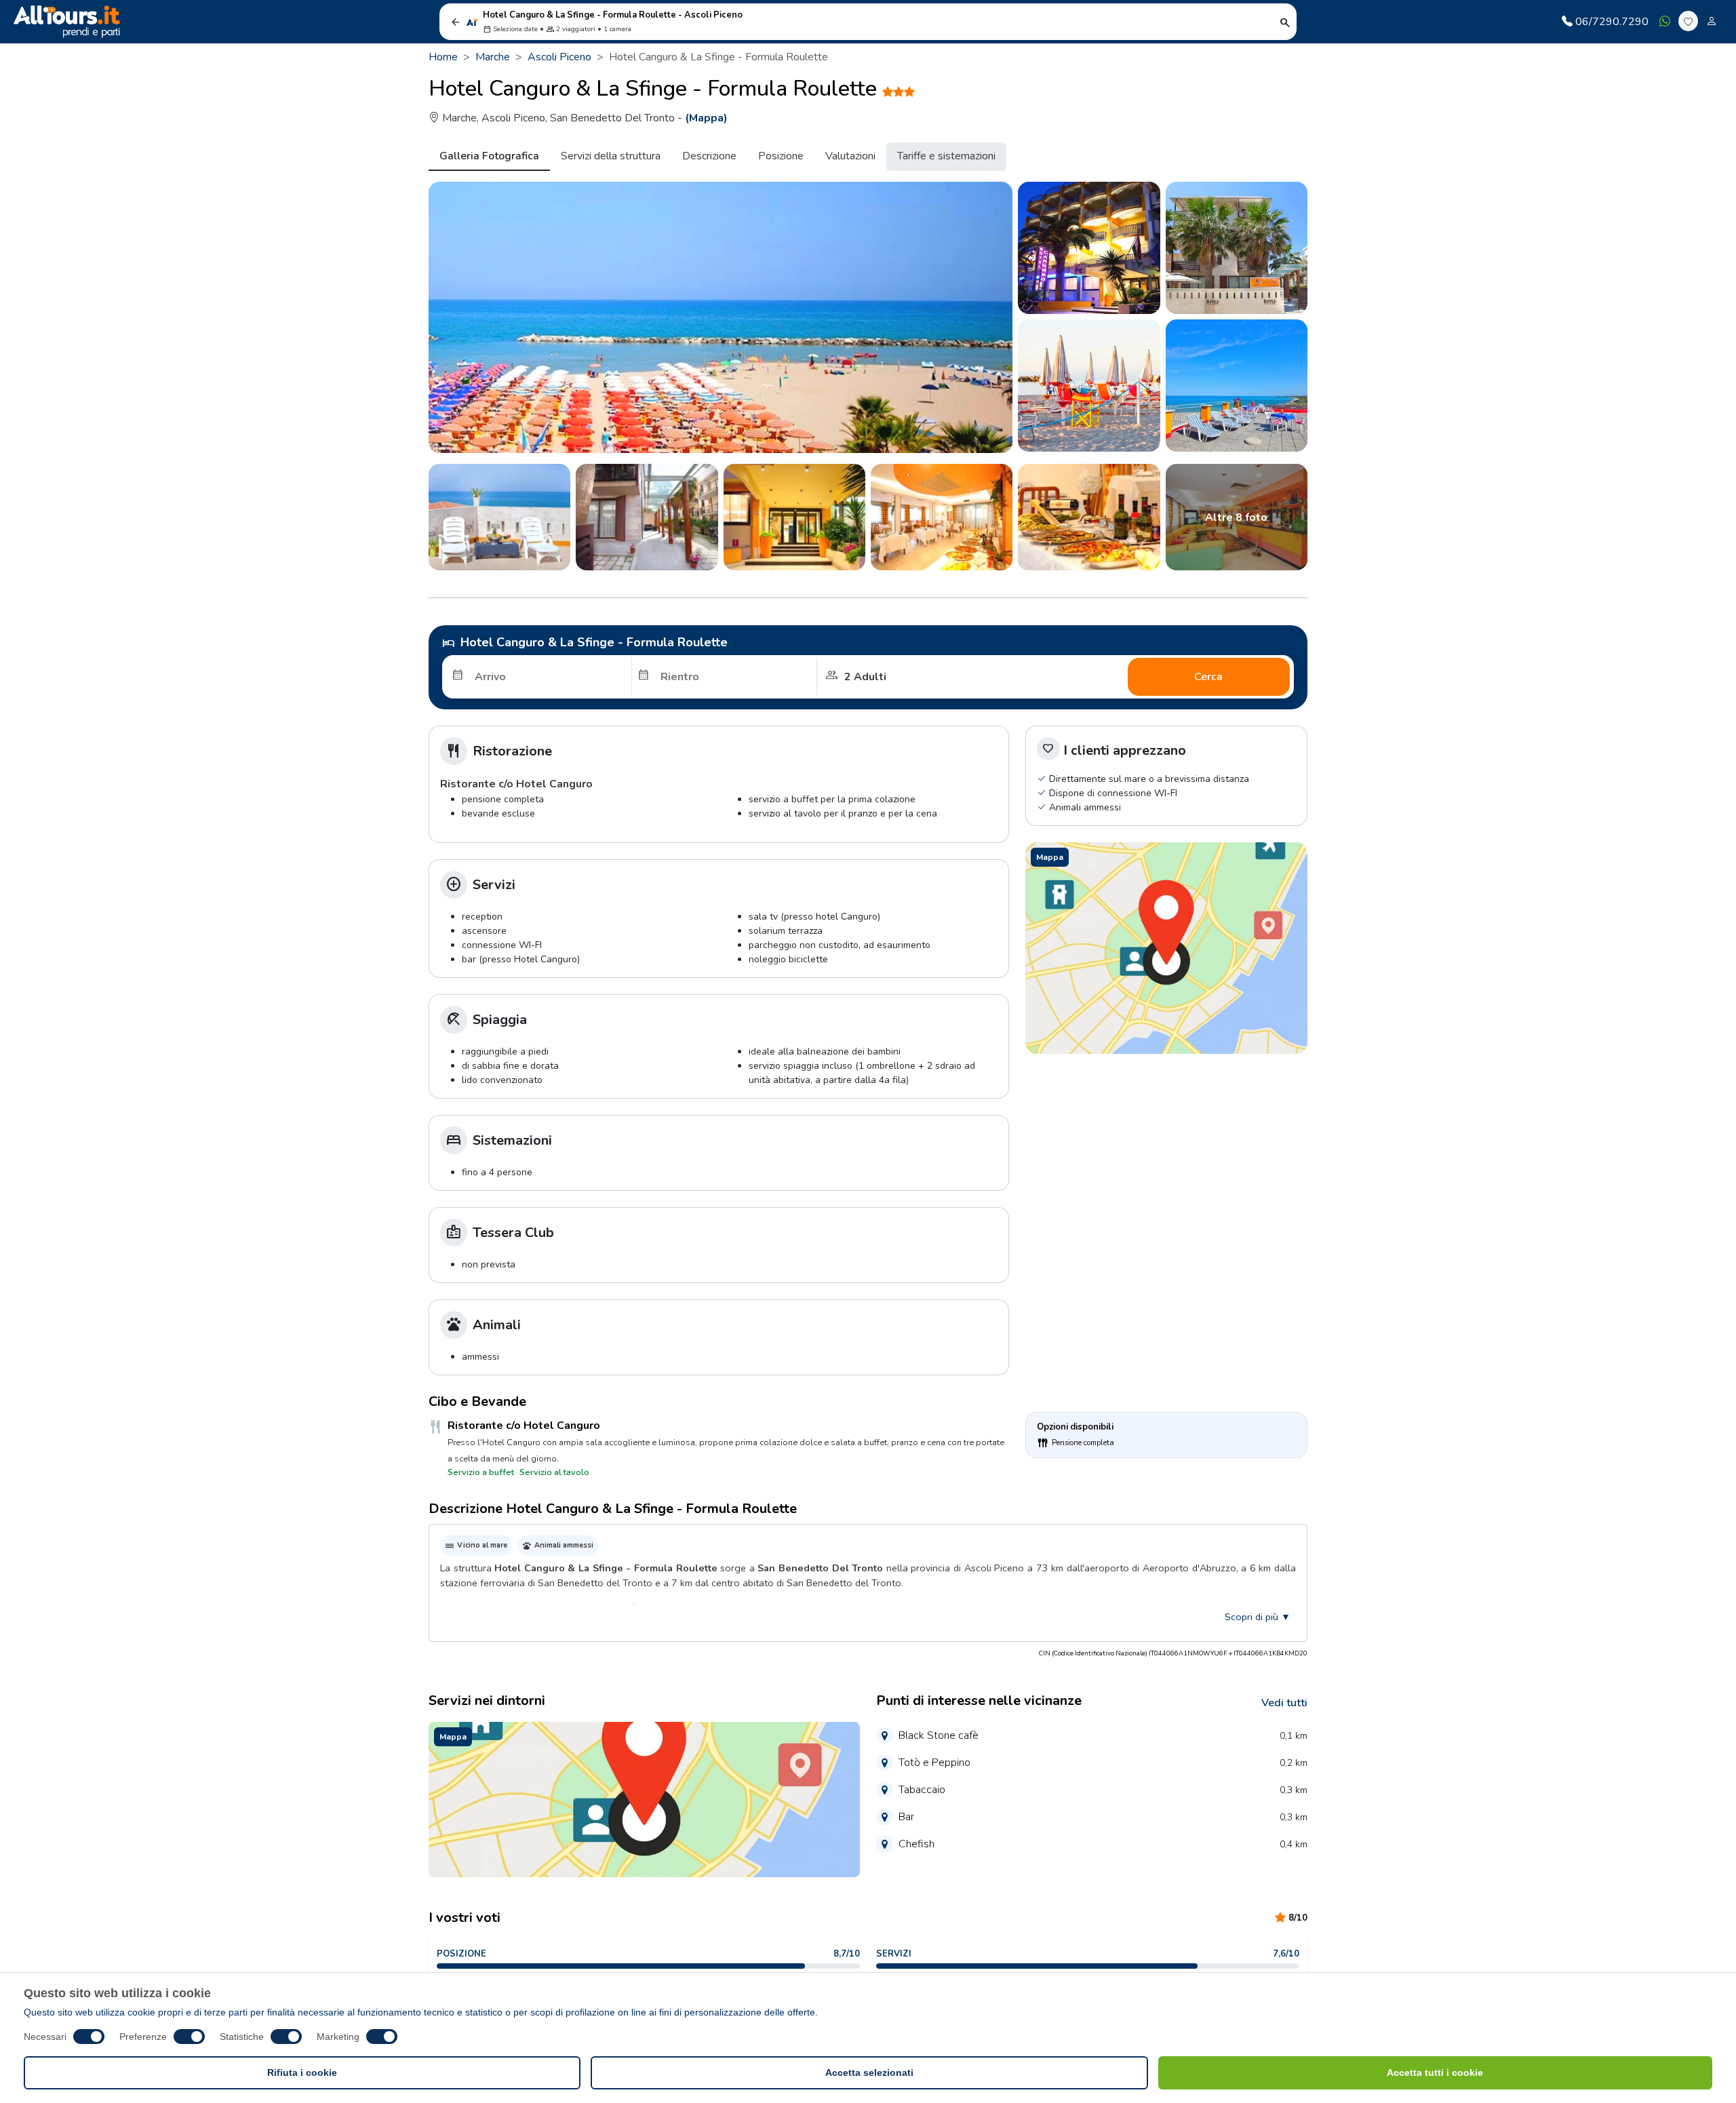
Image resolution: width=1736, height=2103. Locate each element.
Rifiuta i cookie (302, 2072)
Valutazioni (850, 156)
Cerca (1208, 677)
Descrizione (709, 156)
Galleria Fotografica (489, 156)
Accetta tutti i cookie (1435, 2072)
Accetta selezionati (869, 2072)
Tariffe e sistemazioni (946, 156)
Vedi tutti (1284, 1703)
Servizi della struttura (611, 156)
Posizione (781, 156)
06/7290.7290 (1612, 22)
